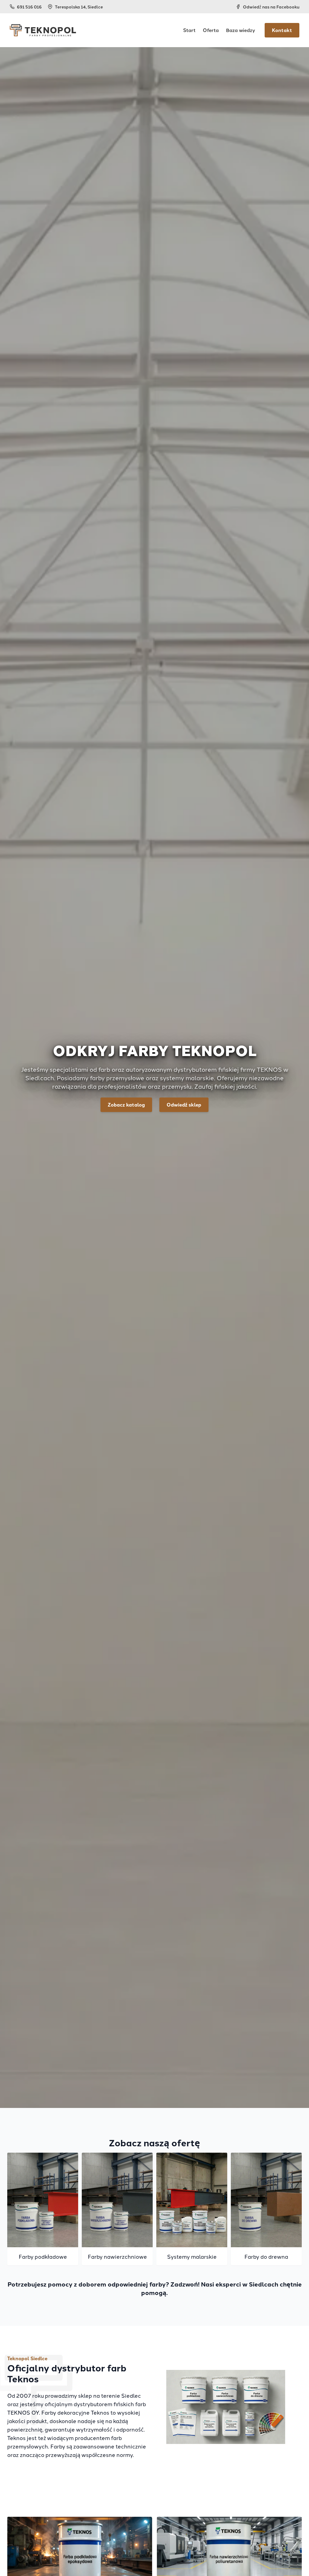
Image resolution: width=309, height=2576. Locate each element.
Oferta (211, 30)
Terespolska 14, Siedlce (79, 7)
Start (189, 30)
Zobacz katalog (126, 1105)
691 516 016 (29, 7)
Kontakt (282, 30)
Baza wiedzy (241, 30)
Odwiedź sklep (184, 1105)
